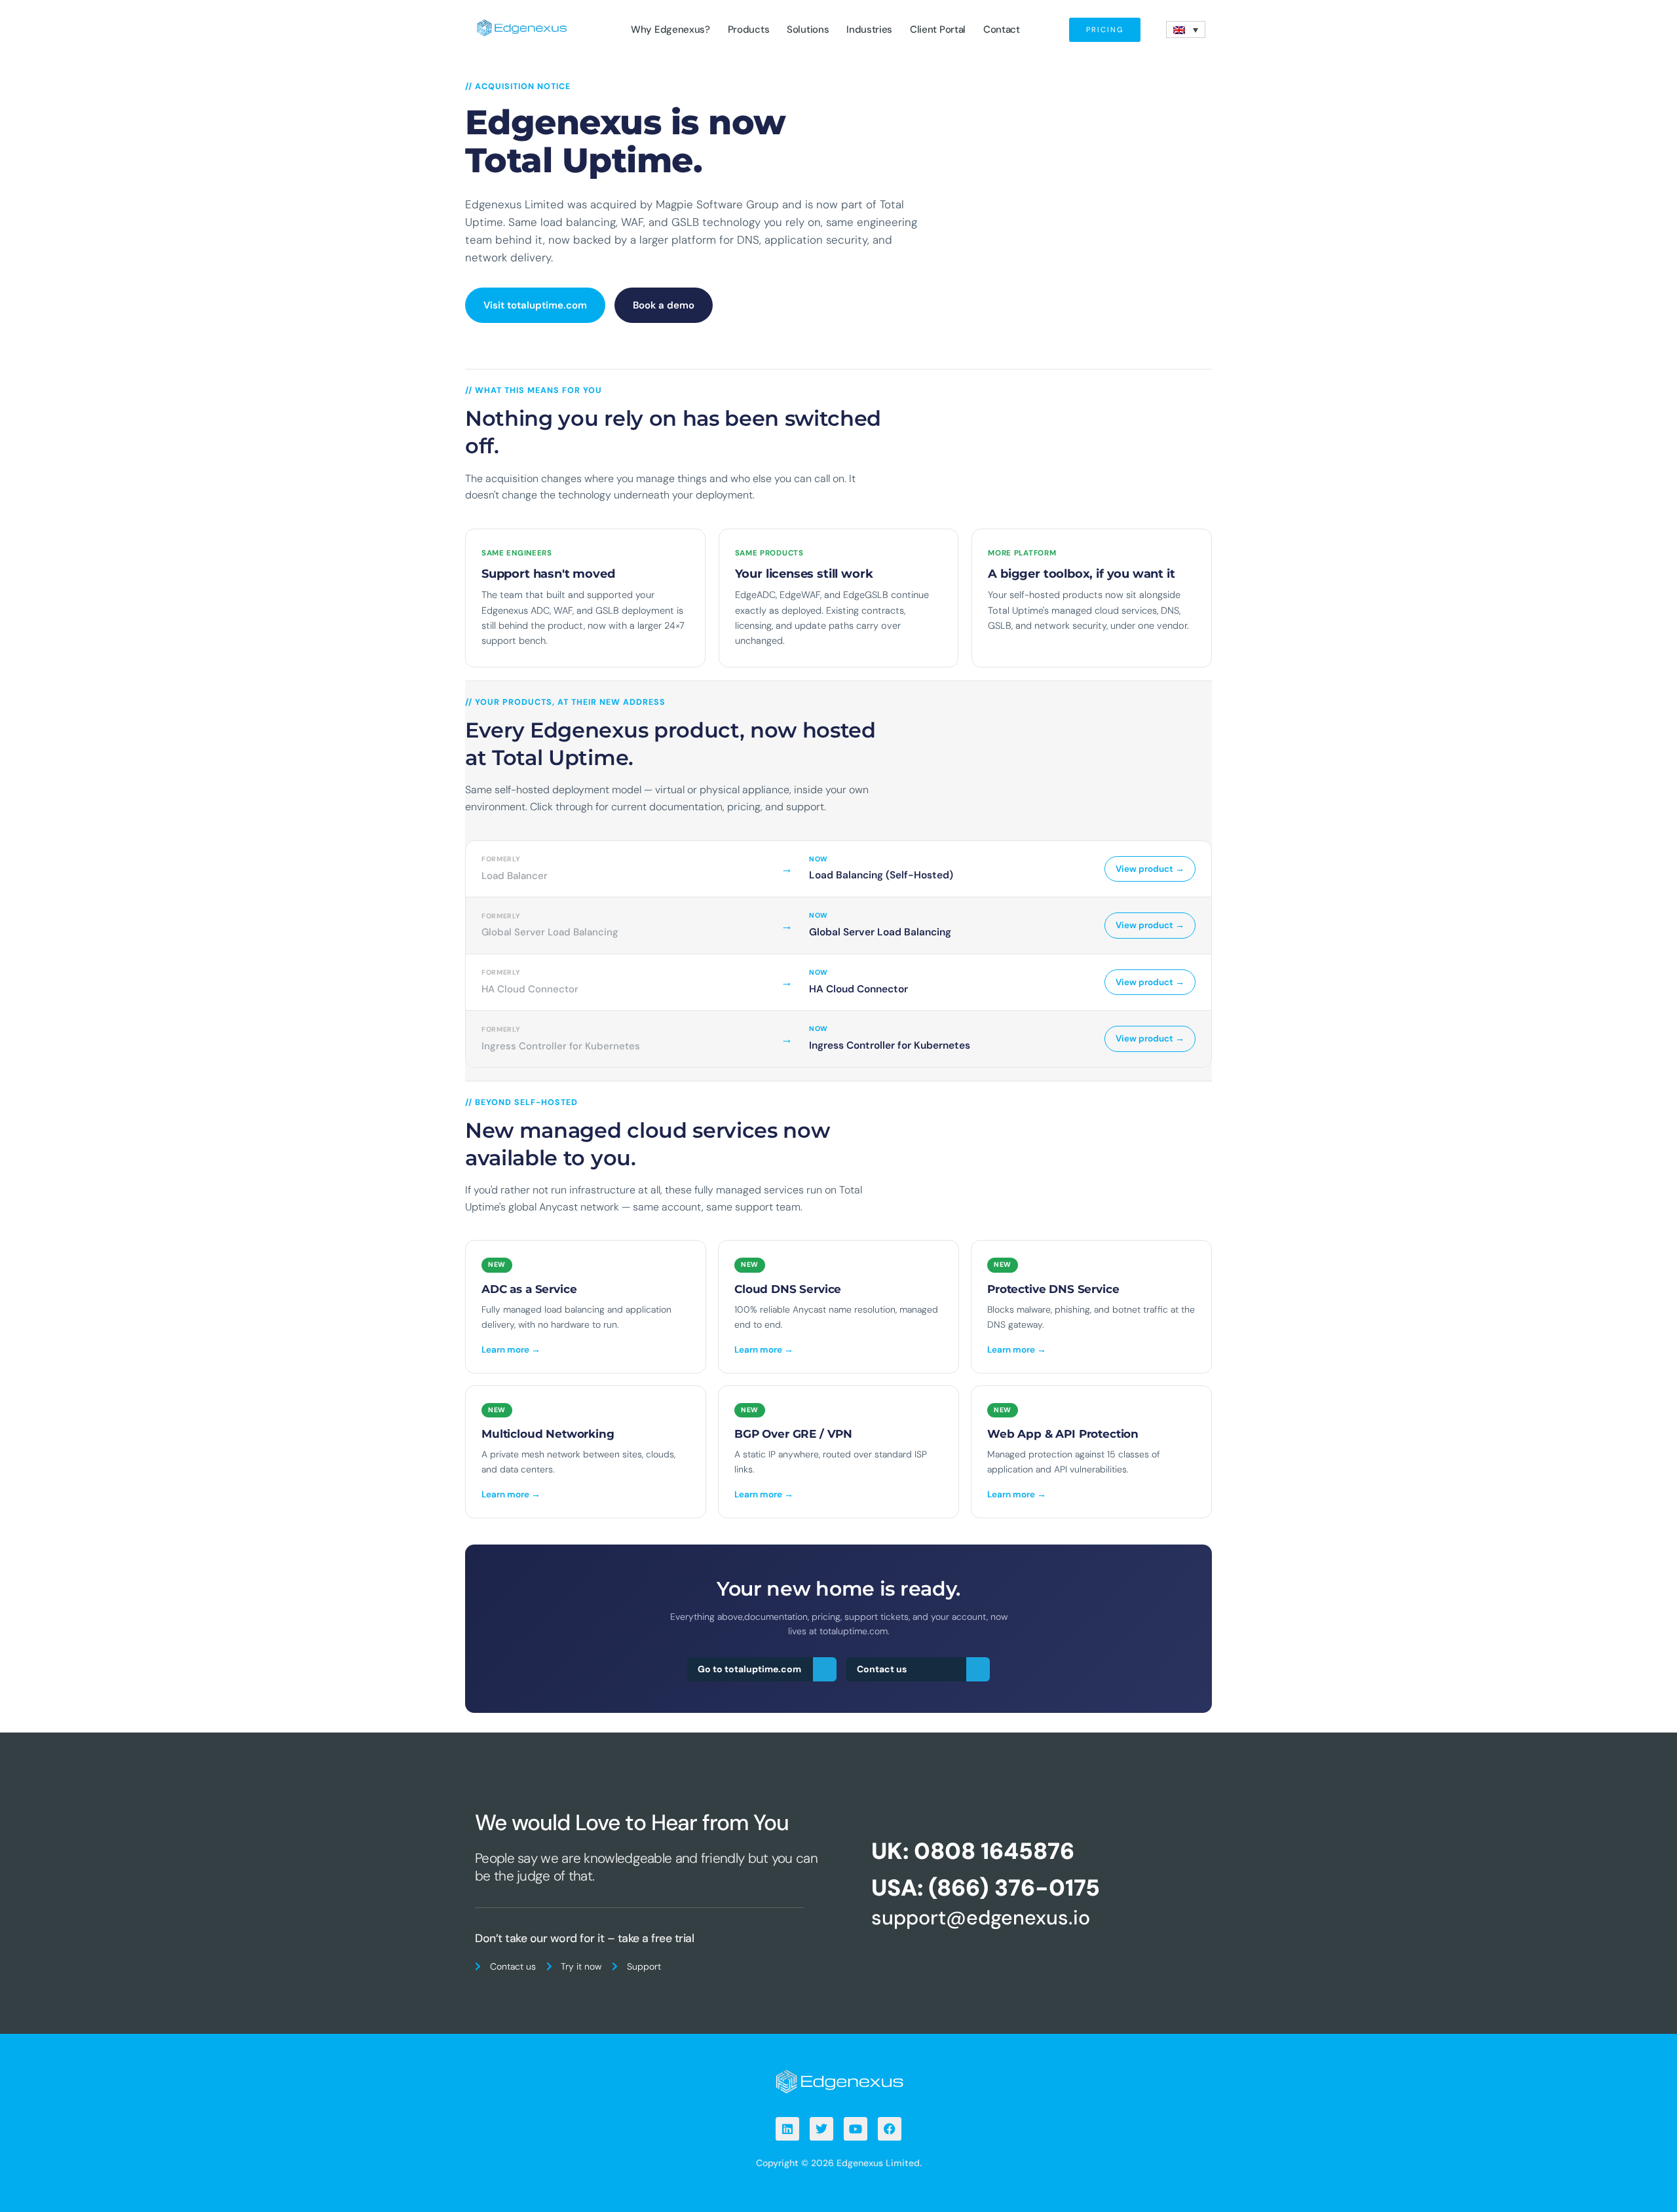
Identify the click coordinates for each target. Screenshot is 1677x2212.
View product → (1150, 869)
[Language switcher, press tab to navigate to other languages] (1186, 29)
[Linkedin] (787, 2129)
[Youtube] (856, 2129)
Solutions (808, 29)
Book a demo (664, 305)
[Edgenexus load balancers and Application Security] (838, 2081)
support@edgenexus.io (981, 1918)
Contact (1002, 29)
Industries (869, 29)
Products (749, 29)
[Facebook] (890, 2129)
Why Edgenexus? (670, 29)
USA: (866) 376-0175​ (986, 1888)
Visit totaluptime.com (535, 305)
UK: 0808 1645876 (973, 1851)
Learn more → (511, 1350)
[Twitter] (821, 2129)
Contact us (882, 1669)
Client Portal (938, 29)
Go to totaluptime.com (749, 1669)
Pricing (1105, 29)
